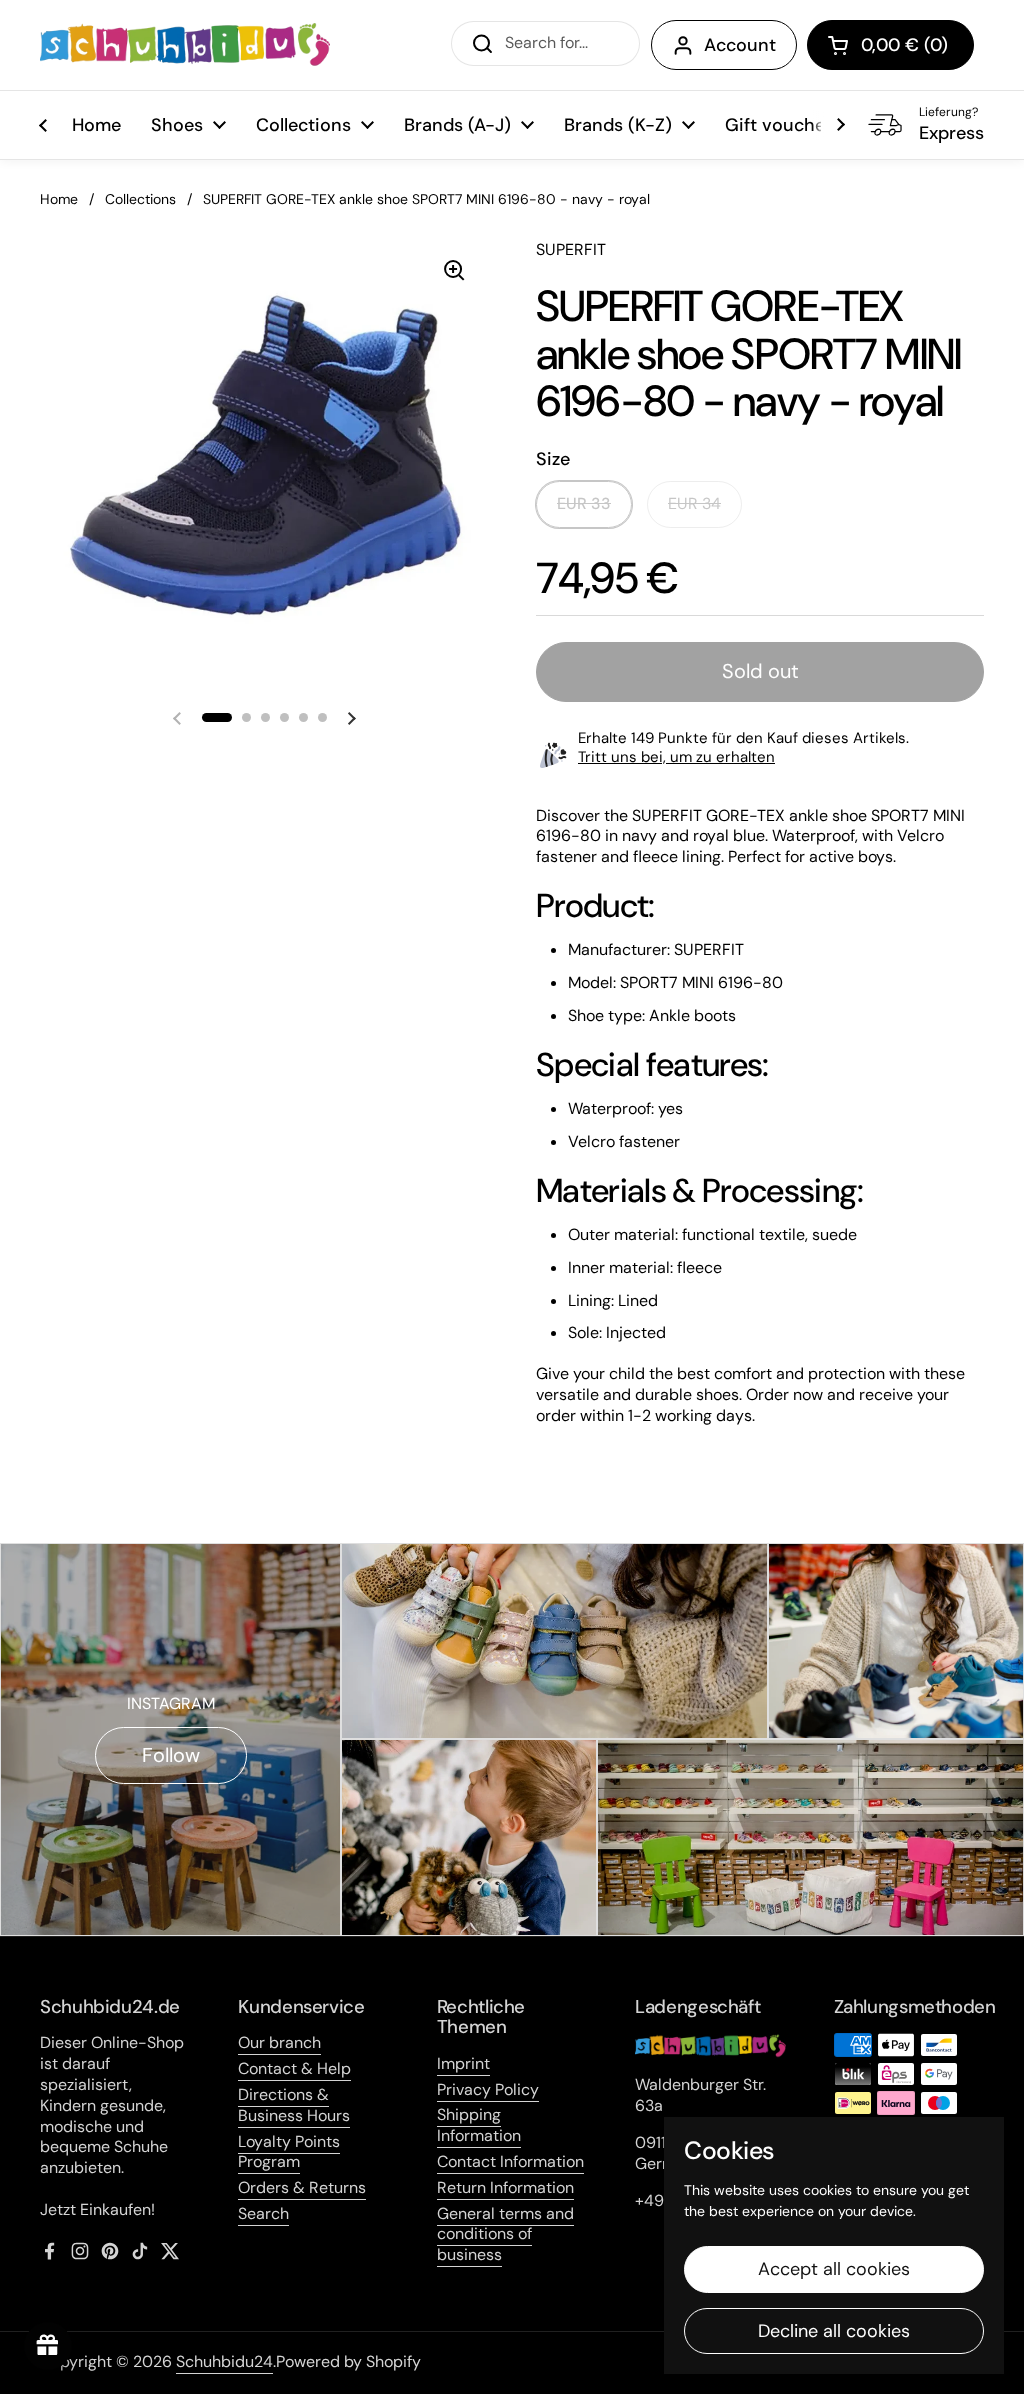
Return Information (505, 2187)
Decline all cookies (834, 2331)
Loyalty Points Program (289, 2152)
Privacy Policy (488, 2089)
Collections (140, 199)
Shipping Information (479, 2125)
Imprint (463, 2063)
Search (263, 2213)
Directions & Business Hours (294, 2105)
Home (59, 199)
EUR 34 (694, 503)
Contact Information (510, 2161)
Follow (171, 1755)
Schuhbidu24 (224, 2361)
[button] (890, 45)
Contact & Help (294, 2068)
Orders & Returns (302, 2187)
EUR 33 (584, 503)
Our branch (279, 2042)
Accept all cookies (834, 2269)
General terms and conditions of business (505, 2234)
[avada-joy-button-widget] (48, 2346)
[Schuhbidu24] (185, 45)
